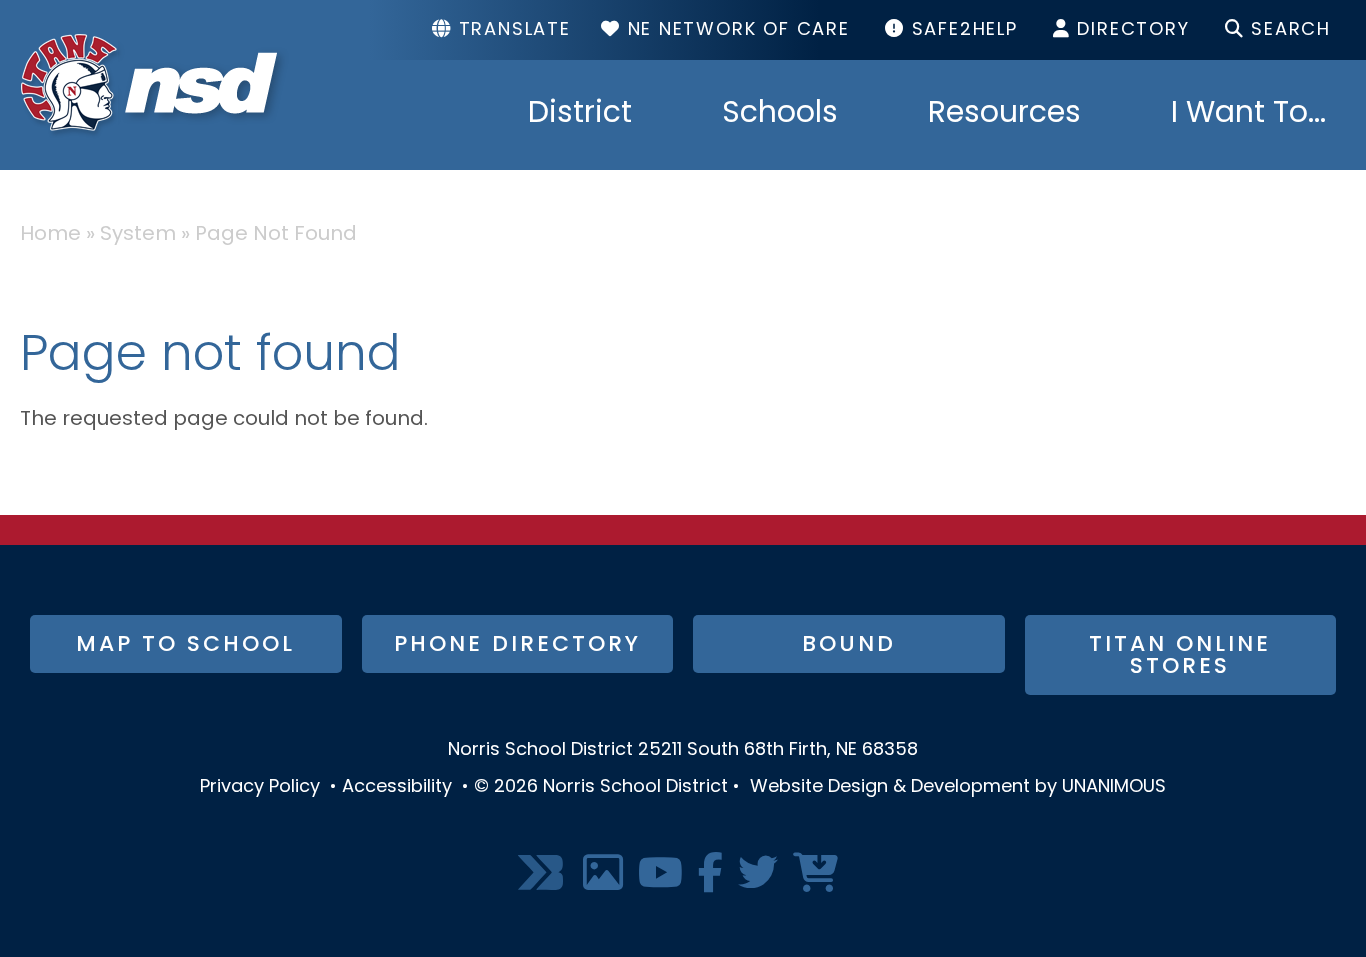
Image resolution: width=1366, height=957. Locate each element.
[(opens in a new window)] (543, 874)
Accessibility (397, 788)
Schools (780, 115)
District (580, 115)
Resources (1004, 115)
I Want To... (1248, 115)
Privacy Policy (260, 788)
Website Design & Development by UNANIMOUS (958, 788)
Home (50, 235)
